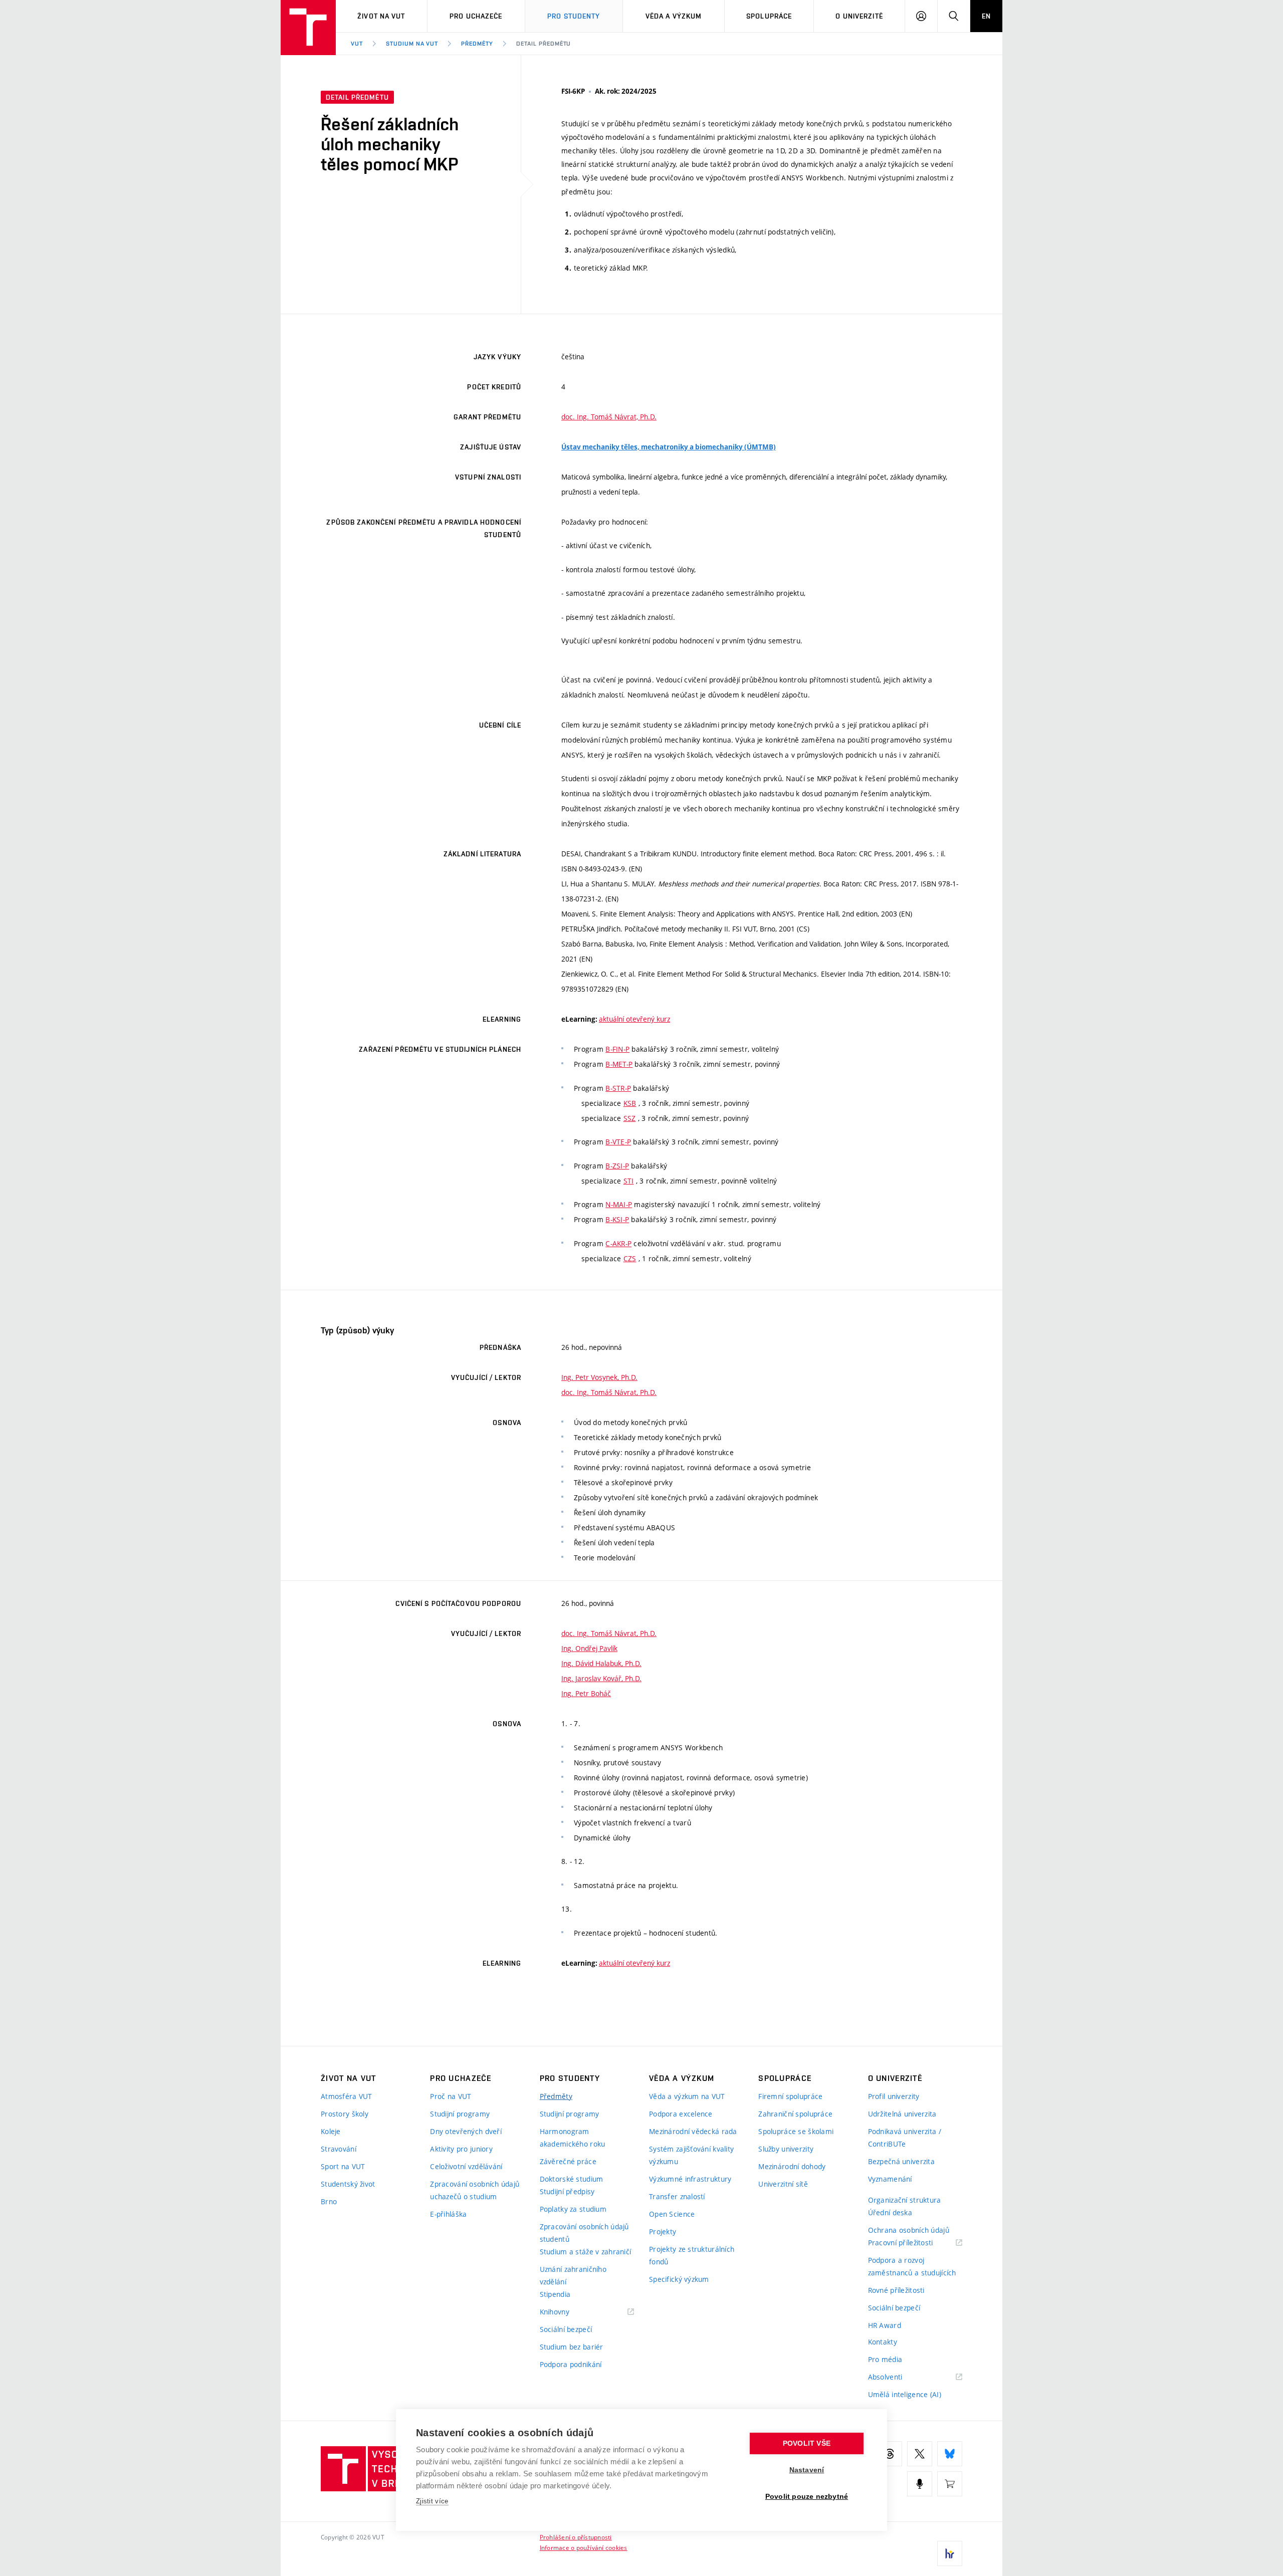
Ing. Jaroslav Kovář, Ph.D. (601, 1678)
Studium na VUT (412, 44)
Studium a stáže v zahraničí (586, 2252)
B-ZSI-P (617, 1166)
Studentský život (348, 2184)
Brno (329, 2201)
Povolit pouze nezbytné (807, 2497)
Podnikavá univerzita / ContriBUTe (905, 2138)
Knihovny (567, 2312)
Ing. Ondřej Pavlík (589, 1648)
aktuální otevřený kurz (634, 1019)
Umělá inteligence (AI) (905, 2394)
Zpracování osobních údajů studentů (584, 2233)
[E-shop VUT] (950, 2484)
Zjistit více (432, 2501)
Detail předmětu (544, 44)
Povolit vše (807, 2443)
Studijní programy (460, 2114)
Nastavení (807, 2470)
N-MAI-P (619, 1204)
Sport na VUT (343, 2166)
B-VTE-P (618, 1142)
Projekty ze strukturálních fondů (692, 2255)
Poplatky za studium (573, 2209)
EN (986, 16)
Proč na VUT (451, 2096)
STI (629, 1181)
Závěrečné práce (568, 2161)
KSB (630, 1103)
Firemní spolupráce (790, 2096)
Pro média (885, 2359)
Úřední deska (890, 2212)
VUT (357, 44)
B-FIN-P (617, 1049)
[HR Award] (950, 2553)
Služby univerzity (786, 2149)
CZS (630, 1258)
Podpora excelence (681, 2114)
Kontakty (883, 2342)
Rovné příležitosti (896, 2290)
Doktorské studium (572, 2179)
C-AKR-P (618, 1243)
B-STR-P (618, 1088)
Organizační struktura (905, 2200)
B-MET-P (619, 1064)
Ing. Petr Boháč (586, 1693)
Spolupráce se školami (796, 2131)
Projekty (663, 2232)
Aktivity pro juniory (461, 2149)
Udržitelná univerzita (902, 2114)
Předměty (477, 44)
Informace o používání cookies (584, 2547)
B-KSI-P (617, 1219)
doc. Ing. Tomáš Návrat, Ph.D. (609, 417)
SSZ (630, 1118)
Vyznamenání (890, 2179)
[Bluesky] (950, 2454)
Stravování (339, 2149)
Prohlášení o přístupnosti (576, 2537)
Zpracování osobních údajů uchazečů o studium (475, 2190)
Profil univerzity (894, 2096)
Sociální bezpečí (566, 2329)
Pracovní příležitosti (913, 2243)
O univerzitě (859, 16)
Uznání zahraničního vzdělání (573, 2275)
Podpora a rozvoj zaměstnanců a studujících (912, 2266)
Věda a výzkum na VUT (687, 2096)
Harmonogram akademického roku (573, 2138)
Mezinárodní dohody (792, 2166)
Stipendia (555, 2294)
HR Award (885, 2325)
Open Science (672, 2214)
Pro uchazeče (476, 16)
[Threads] (890, 2454)
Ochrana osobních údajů (909, 2230)
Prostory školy (345, 2114)
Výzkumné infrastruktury (690, 2179)
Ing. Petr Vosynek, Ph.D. (599, 1377)
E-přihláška (448, 2214)
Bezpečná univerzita (901, 2161)
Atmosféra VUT (347, 2096)
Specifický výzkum (679, 2279)
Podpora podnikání (571, 2364)
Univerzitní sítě (783, 2184)
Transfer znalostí (677, 2196)
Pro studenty (574, 16)
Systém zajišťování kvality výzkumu (691, 2155)
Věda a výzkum (674, 16)
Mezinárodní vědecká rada (693, 2131)
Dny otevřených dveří (466, 2131)
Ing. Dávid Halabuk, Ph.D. (601, 1663)
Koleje (331, 2131)
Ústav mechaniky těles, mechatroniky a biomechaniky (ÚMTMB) (669, 447)
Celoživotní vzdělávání (466, 2166)
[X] (920, 2454)
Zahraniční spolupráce (795, 2114)
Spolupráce (769, 16)
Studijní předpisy (567, 2191)
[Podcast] (920, 2484)
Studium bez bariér (572, 2347)
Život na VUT (381, 16)
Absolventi (898, 2377)
